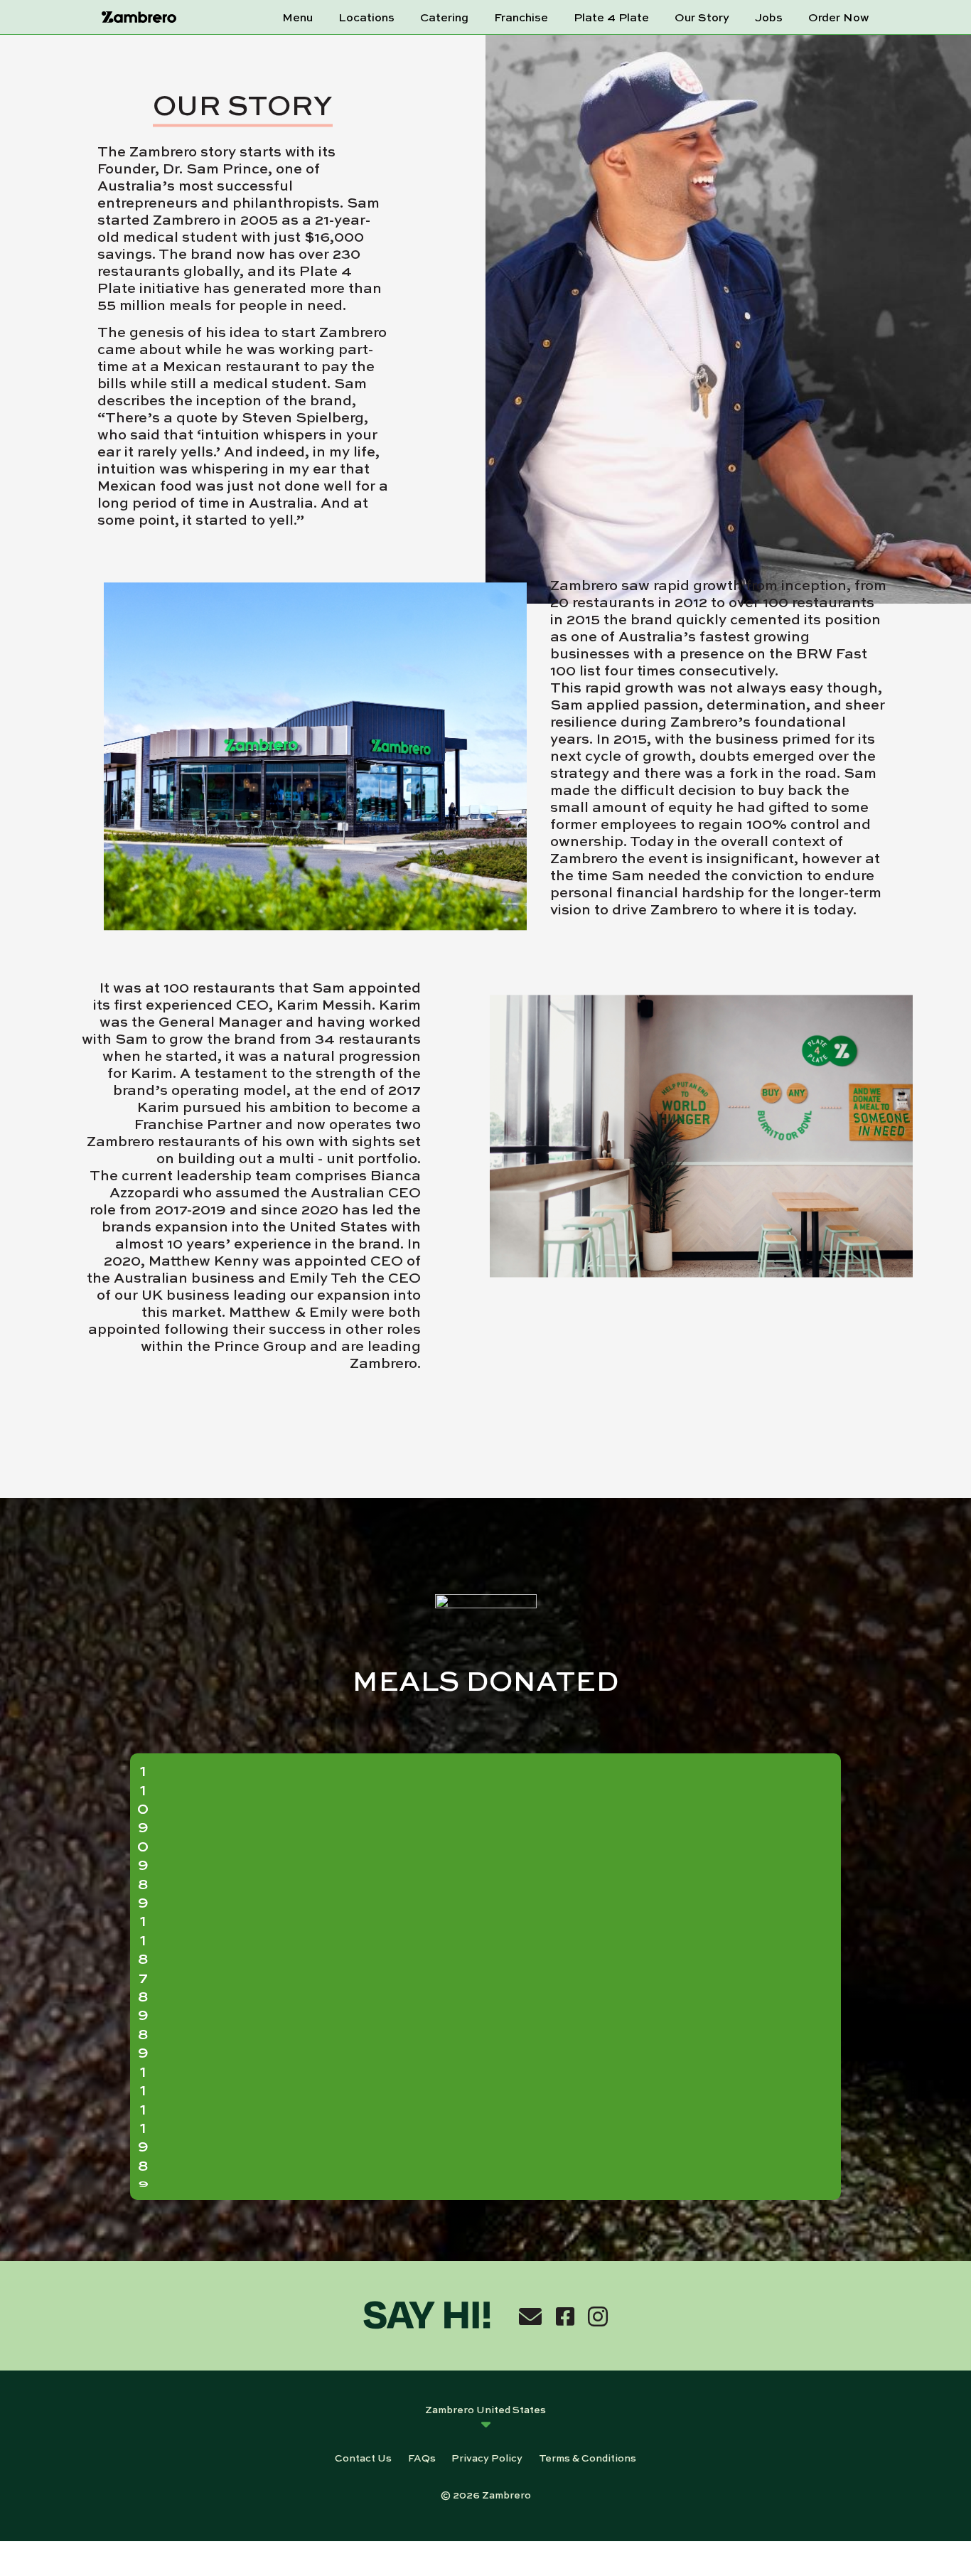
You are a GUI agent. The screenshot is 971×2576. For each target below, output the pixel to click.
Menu (297, 17)
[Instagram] (598, 2316)
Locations (366, 17)
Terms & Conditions (588, 2457)
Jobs (769, 17)
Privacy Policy (487, 2457)
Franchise (521, 17)
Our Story (702, 17)
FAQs (422, 2457)
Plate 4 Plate (611, 17)
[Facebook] (565, 2316)
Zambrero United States (485, 2409)
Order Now (839, 17)
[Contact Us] (530, 2316)
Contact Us (363, 2457)
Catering (444, 17)
